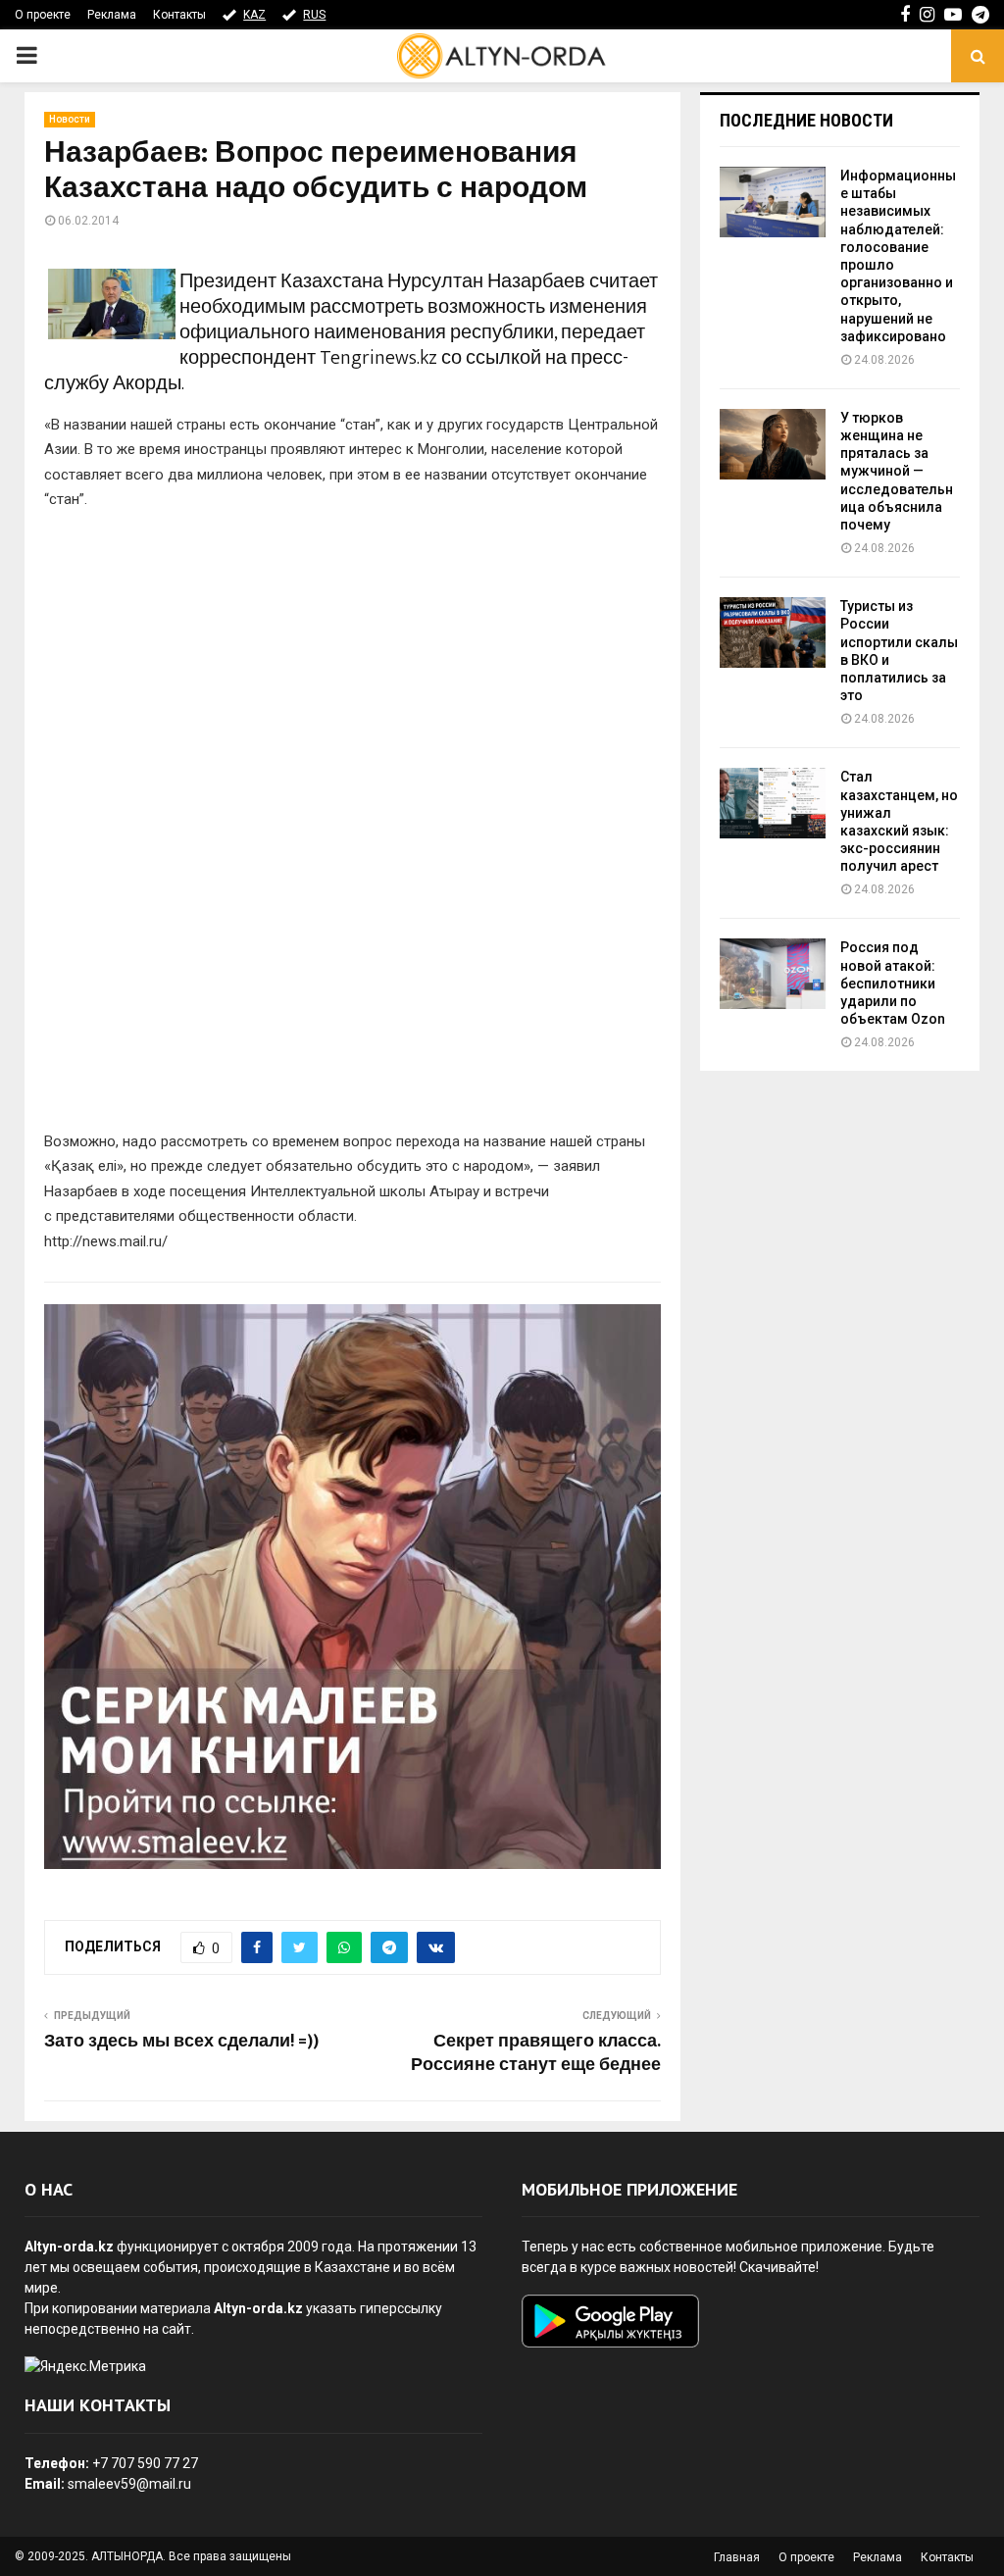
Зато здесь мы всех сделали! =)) (181, 2042)
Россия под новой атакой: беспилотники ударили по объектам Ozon (893, 983)
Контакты (179, 15)
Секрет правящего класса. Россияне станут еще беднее (536, 2053)
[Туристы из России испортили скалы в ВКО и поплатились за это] (773, 632)
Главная (737, 2557)
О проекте (43, 15)
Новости (70, 119)
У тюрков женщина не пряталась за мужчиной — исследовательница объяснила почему (897, 471)
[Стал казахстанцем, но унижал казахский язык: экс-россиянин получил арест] (773, 803)
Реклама (112, 15)
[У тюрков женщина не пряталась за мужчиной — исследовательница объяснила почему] (773, 444)
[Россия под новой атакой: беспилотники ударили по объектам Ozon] (773, 974)
